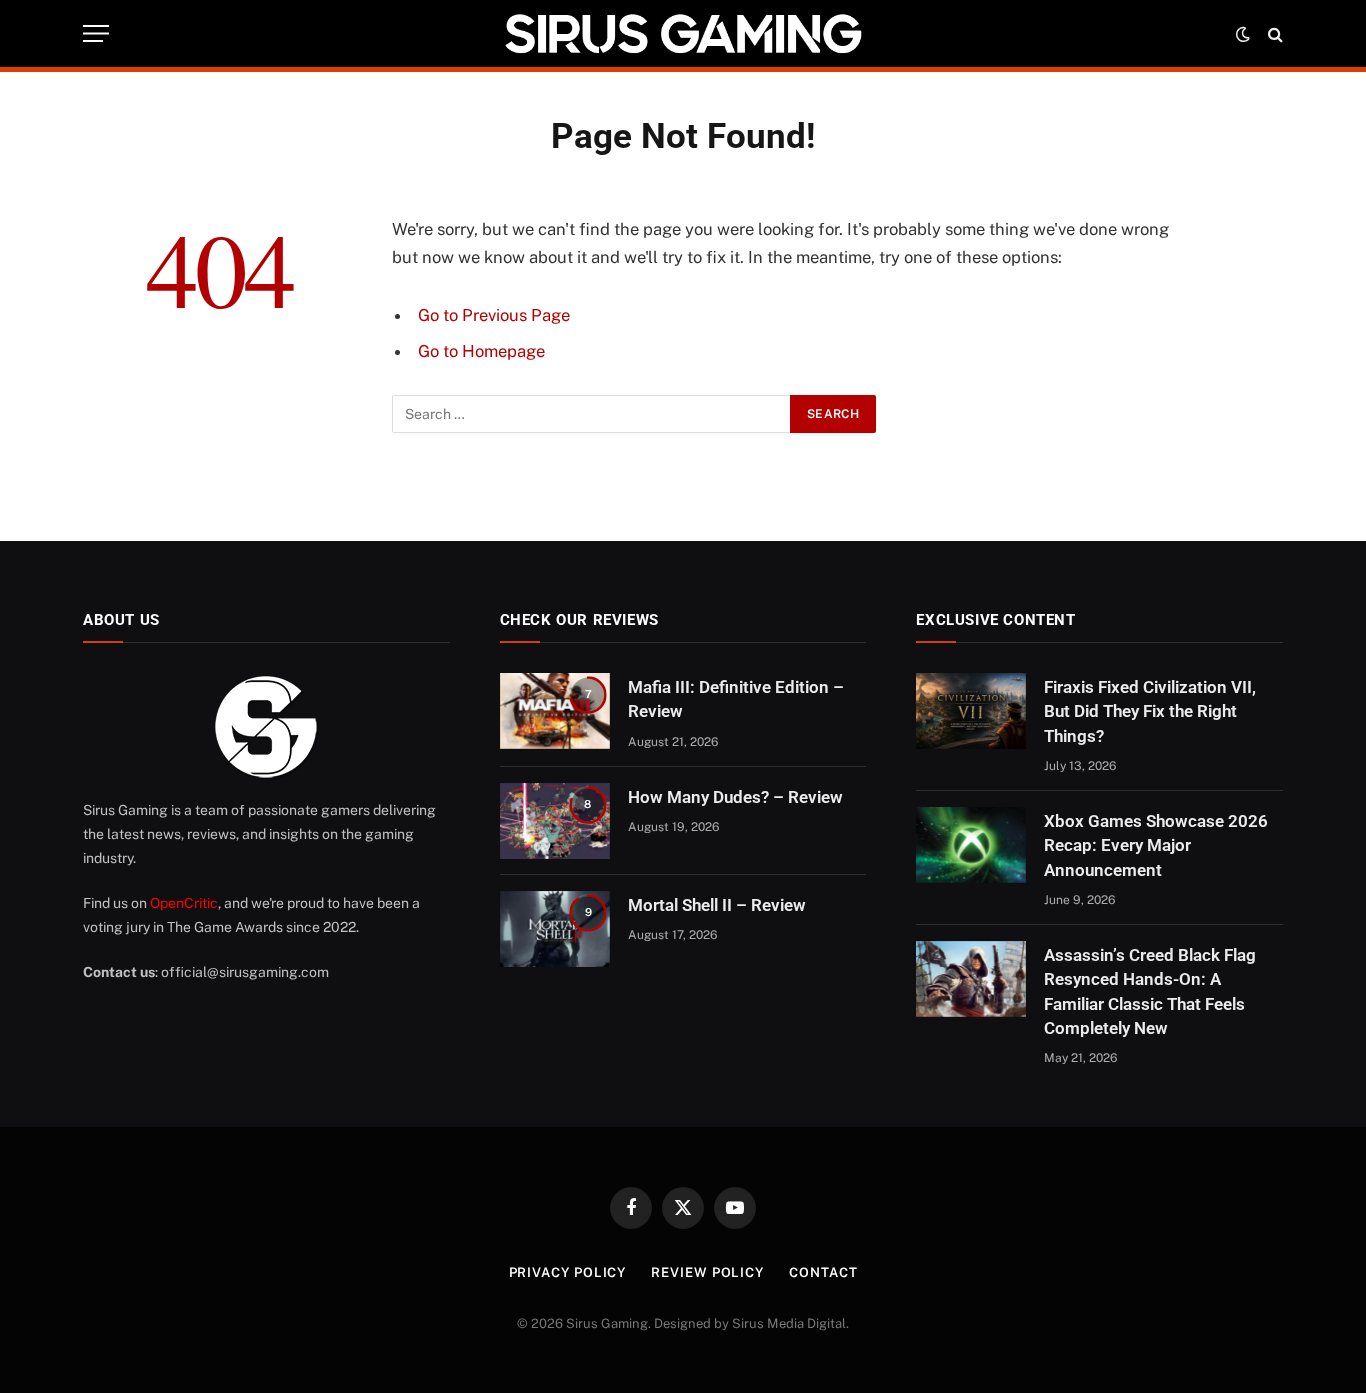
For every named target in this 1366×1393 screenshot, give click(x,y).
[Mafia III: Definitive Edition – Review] (555, 711)
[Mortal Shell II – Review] (555, 929)
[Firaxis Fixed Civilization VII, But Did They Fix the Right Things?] (971, 711)
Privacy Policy (568, 1272)
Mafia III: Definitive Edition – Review (736, 699)
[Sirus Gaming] (683, 33)
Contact (823, 1272)
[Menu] (96, 33)
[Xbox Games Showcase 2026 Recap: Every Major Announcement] (971, 845)
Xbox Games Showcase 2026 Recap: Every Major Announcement (1156, 845)
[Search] (1273, 33)
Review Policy (707, 1272)
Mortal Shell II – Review (717, 905)
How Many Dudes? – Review (735, 797)
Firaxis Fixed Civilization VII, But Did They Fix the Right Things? (1150, 711)
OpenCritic (184, 903)
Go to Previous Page (494, 315)
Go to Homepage (481, 351)
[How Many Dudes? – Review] (555, 821)
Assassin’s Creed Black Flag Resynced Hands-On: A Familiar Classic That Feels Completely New (1150, 991)
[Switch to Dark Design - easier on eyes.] (1243, 34)
